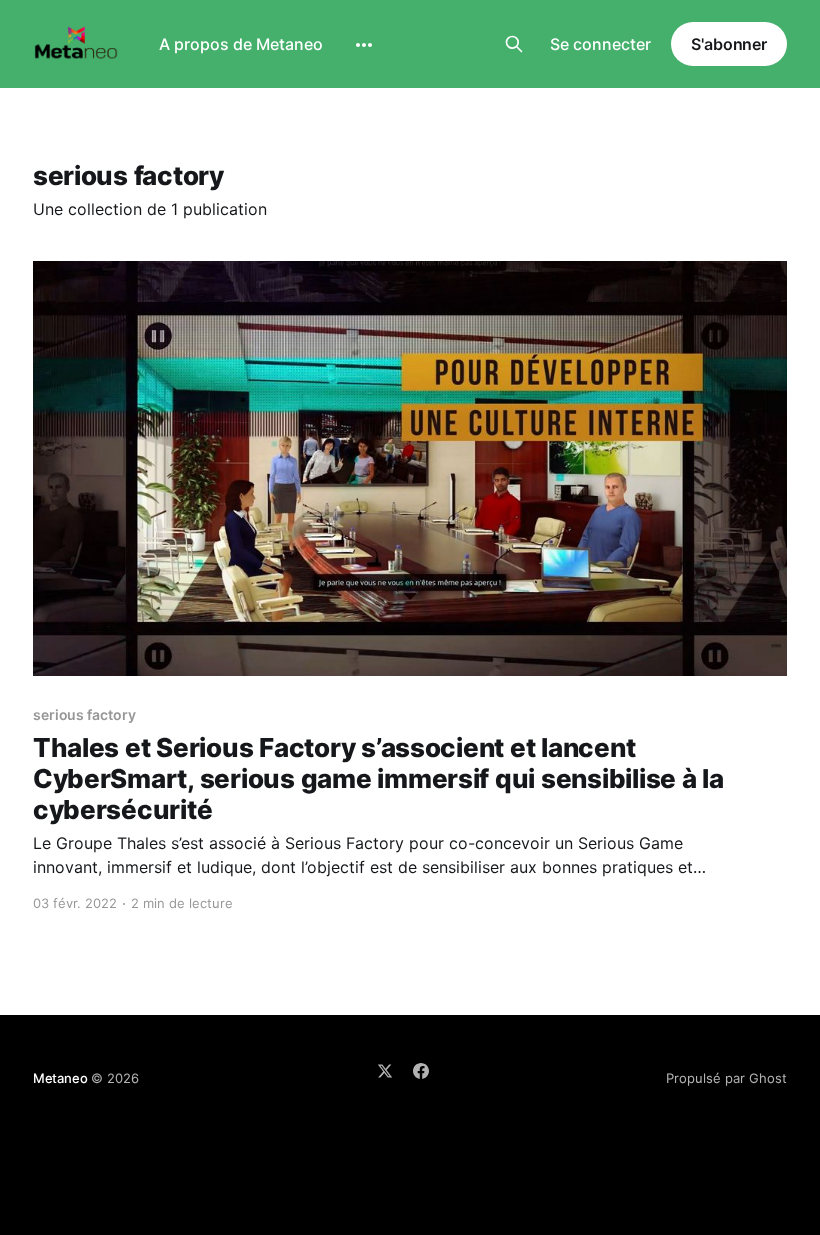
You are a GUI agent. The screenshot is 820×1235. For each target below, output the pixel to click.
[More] (364, 45)
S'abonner (729, 44)
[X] (385, 1071)
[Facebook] (421, 1071)
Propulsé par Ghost (726, 1078)
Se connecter (600, 44)
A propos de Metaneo (241, 44)
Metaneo (60, 1078)
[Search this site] (514, 44)
